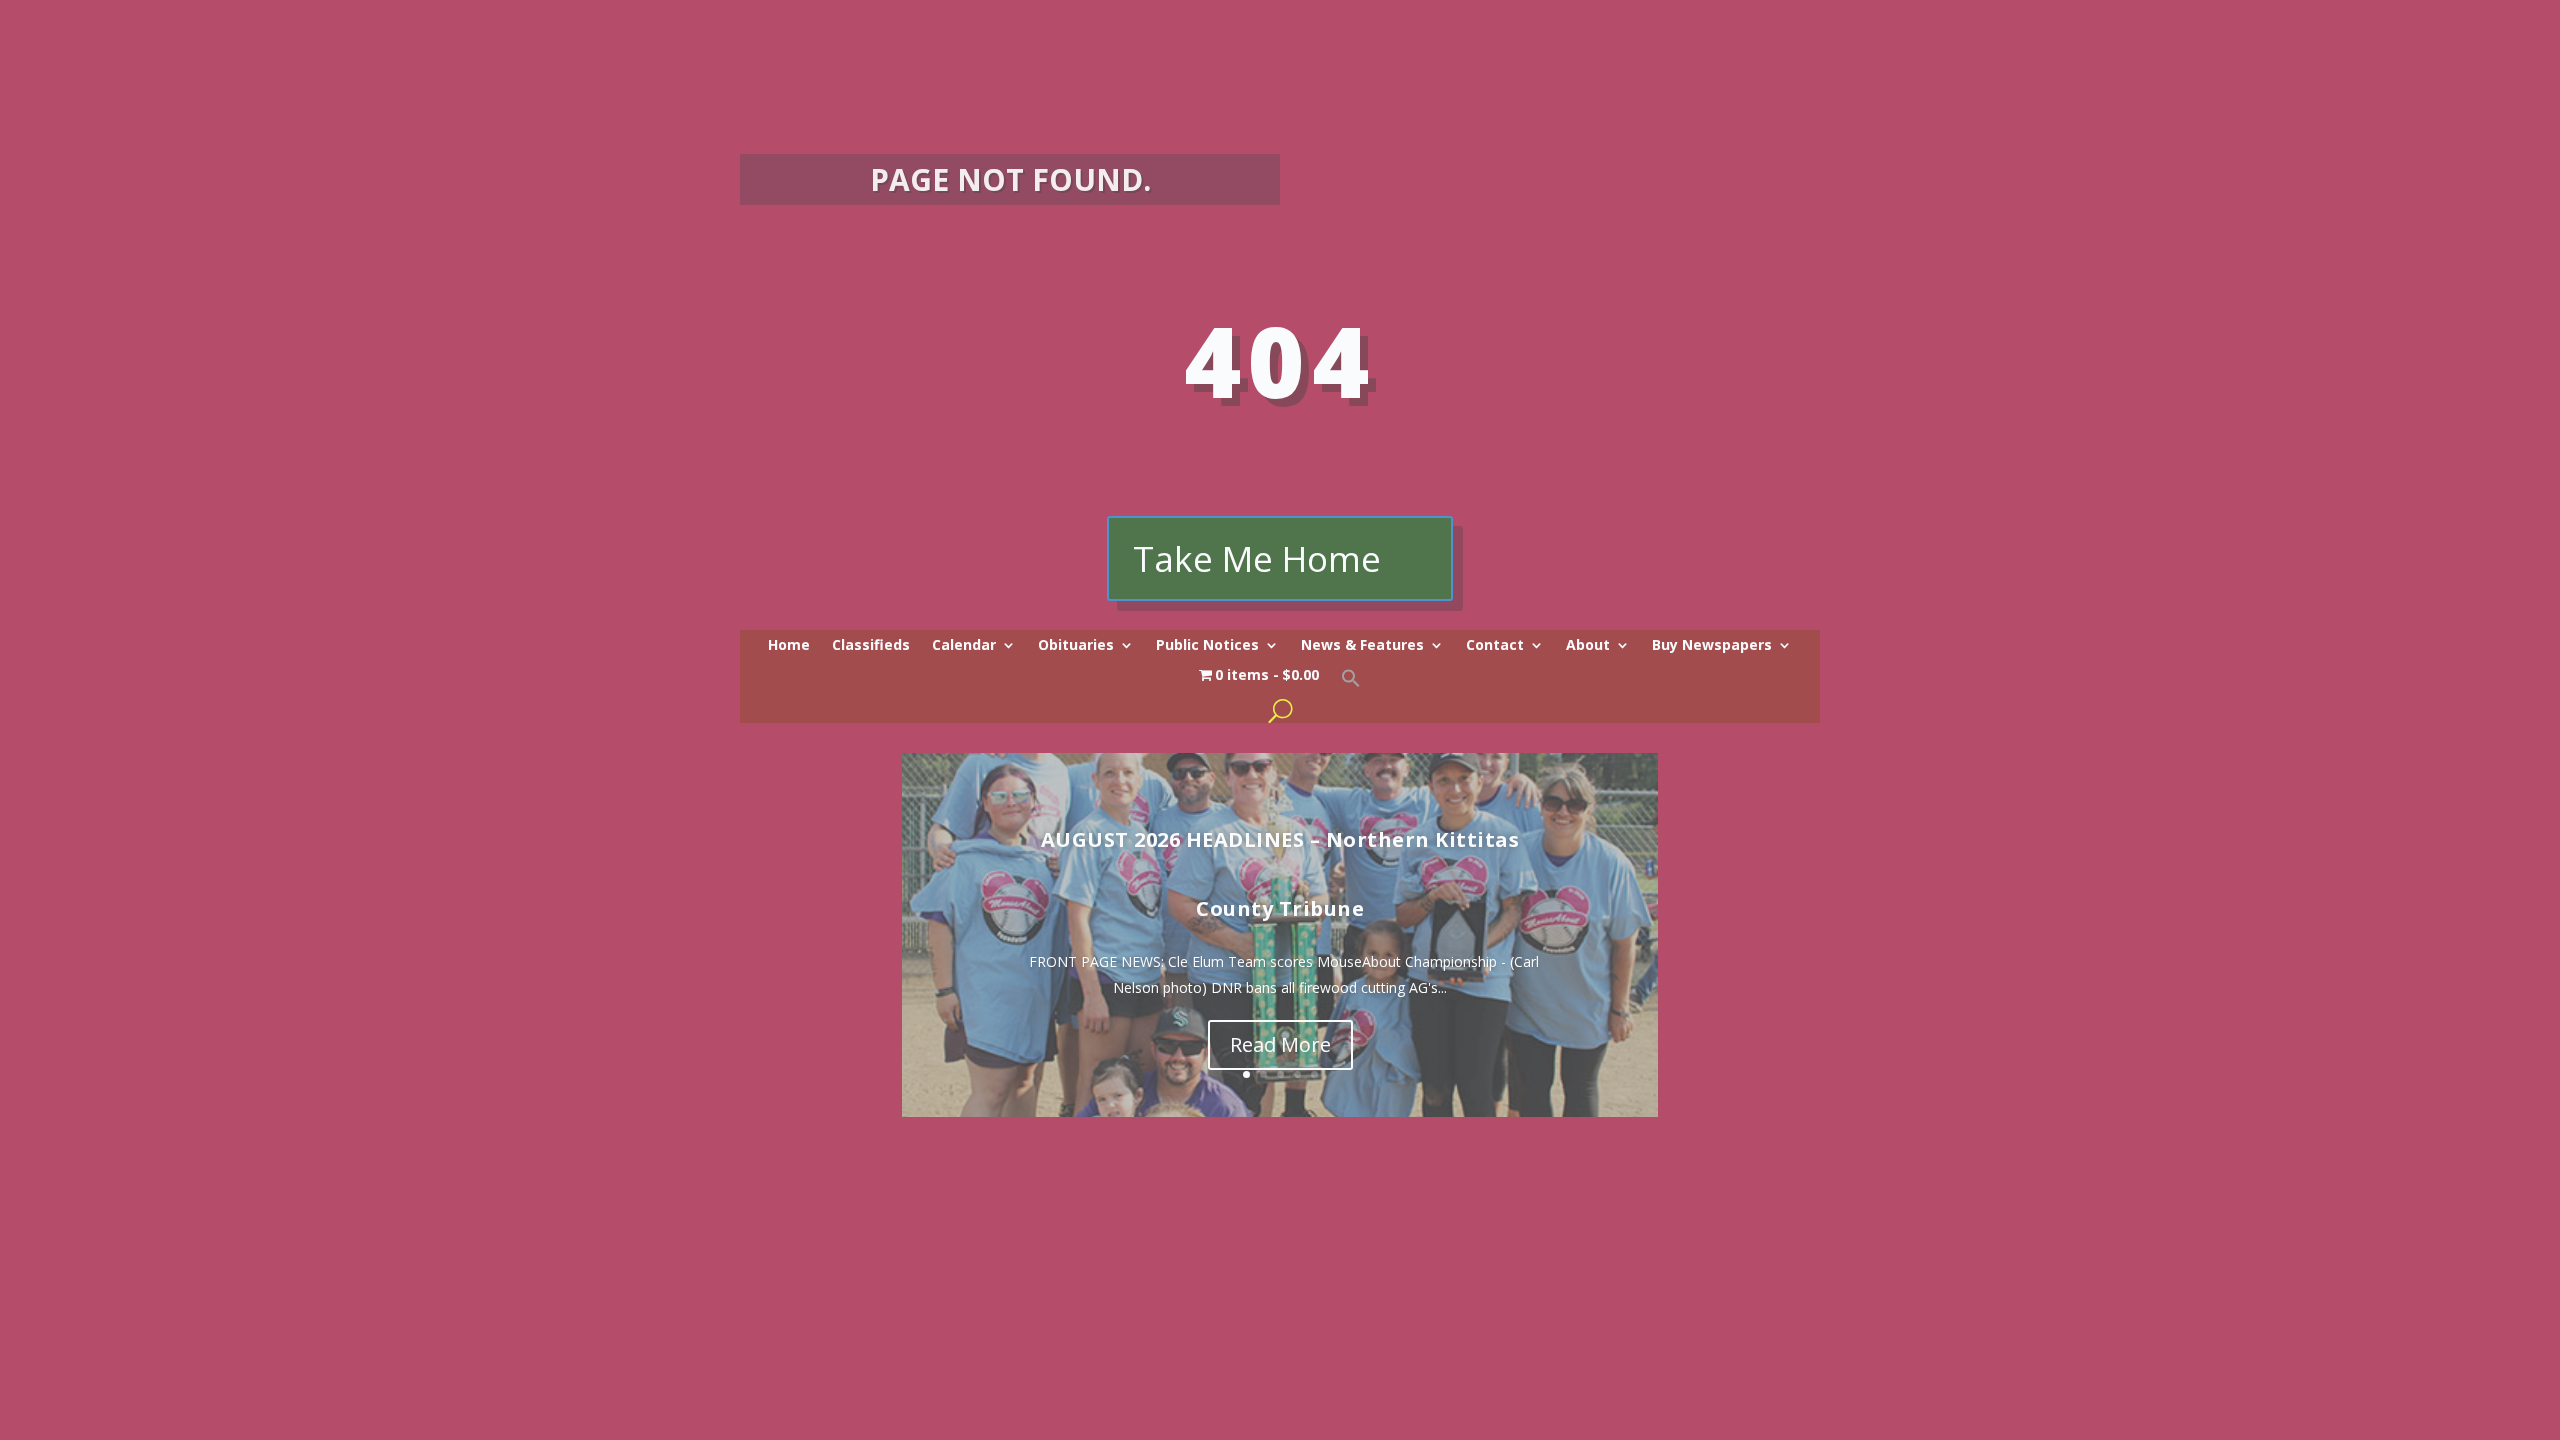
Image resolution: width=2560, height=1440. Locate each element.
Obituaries (1076, 646)
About (1588, 646)
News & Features (1362, 646)
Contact (1495, 646)
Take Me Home (1257, 558)
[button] (1351, 683)
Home (789, 646)
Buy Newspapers (1712, 646)
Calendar (964, 646)
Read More (1280, 1044)
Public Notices (1207, 646)
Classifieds (871, 646)
